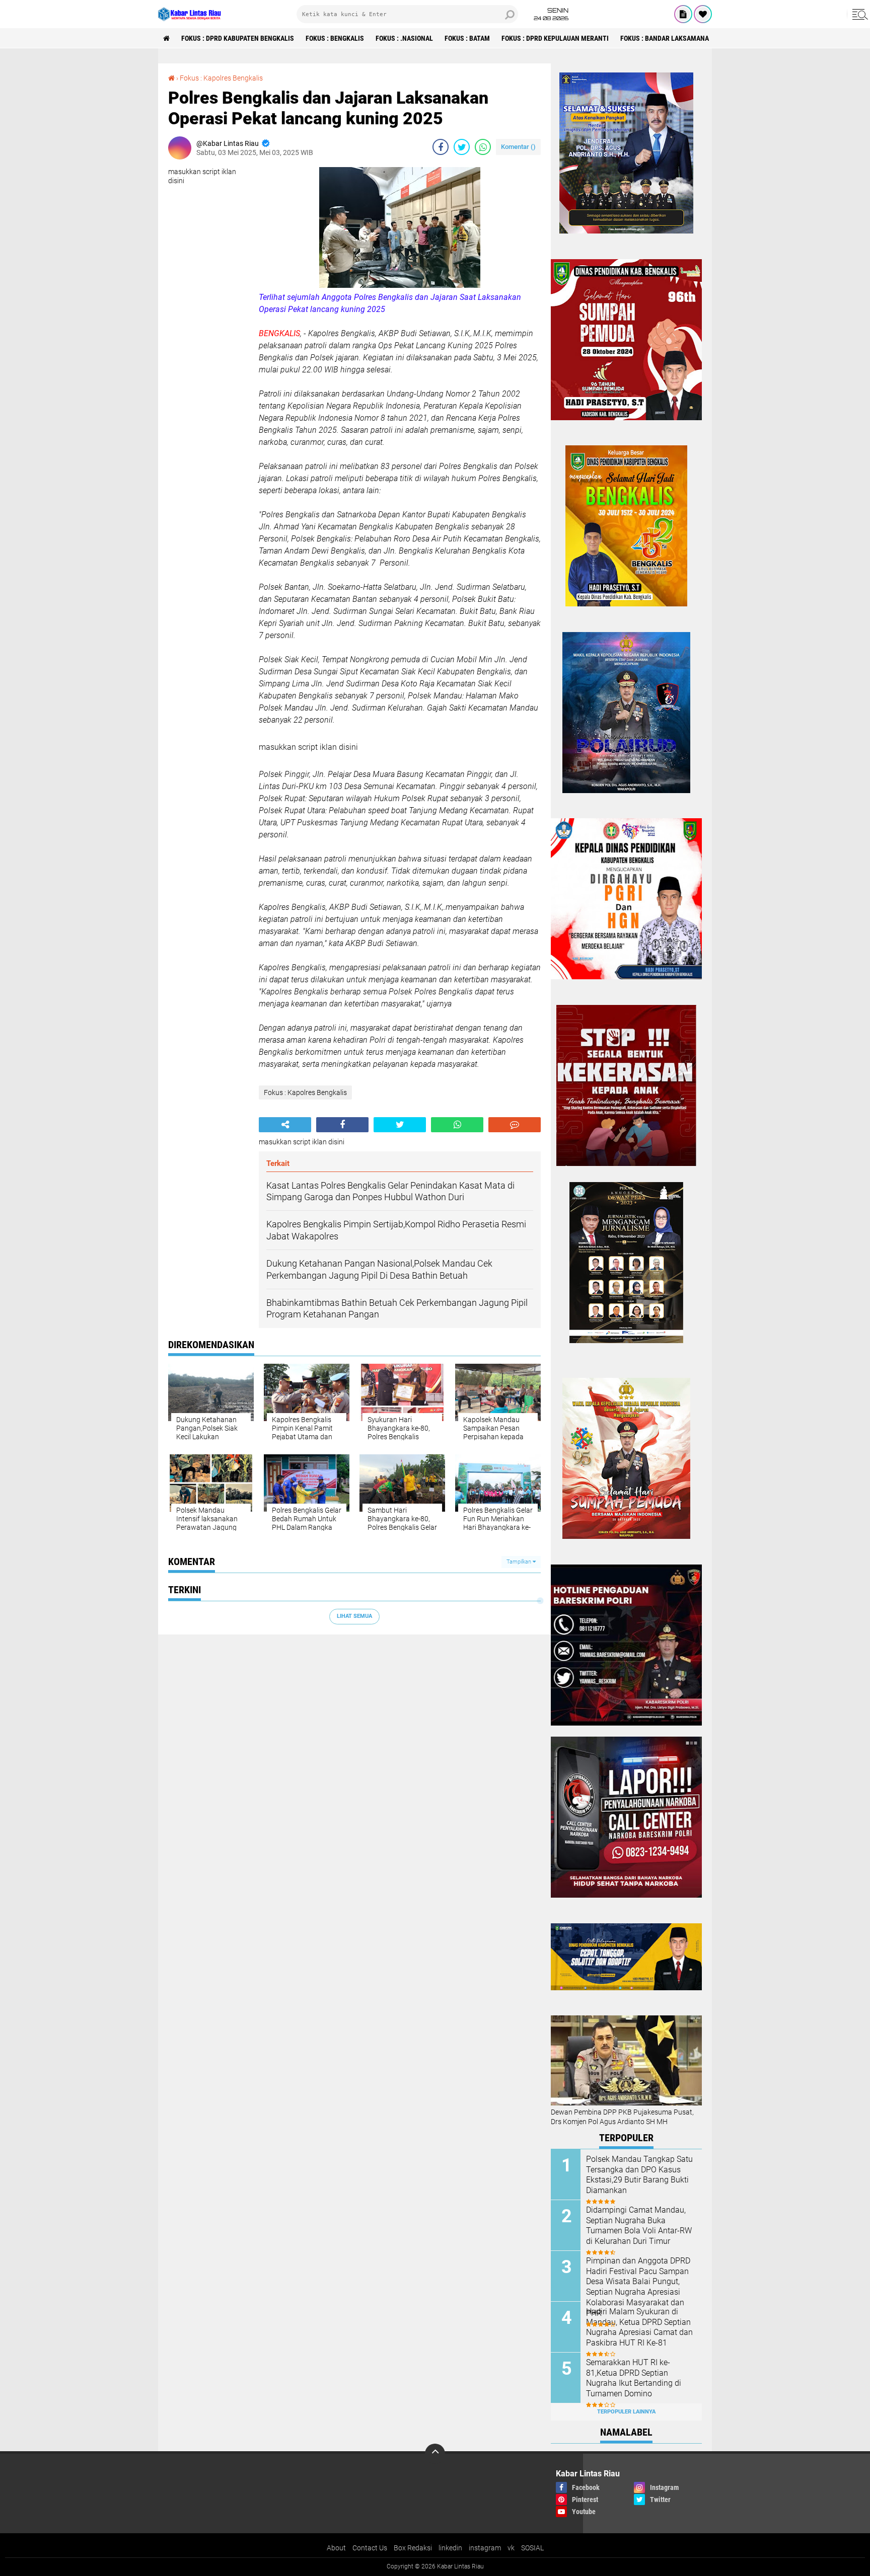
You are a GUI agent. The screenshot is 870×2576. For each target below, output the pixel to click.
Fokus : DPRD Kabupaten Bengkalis (238, 38)
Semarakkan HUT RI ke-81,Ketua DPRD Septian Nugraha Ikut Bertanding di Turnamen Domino (634, 2378)
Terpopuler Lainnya (626, 2412)
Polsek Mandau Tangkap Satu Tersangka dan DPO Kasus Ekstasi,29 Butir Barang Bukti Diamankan (639, 2175)
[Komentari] (515, 1125)
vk (511, 2548)
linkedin (450, 2548)
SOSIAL (532, 2548)
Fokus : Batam (467, 38)
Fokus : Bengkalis (335, 38)
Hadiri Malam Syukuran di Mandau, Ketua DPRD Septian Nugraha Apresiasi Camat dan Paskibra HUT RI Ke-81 (639, 2327)
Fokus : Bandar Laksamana (665, 38)
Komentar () (518, 147)
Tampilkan (520, 1562)
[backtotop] (435, 2454)
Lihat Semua (354, 1616)
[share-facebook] (441, 147)
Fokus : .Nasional (404, 38)
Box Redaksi (413, 2548)
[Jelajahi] (858, 14)
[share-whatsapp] (483, 147)
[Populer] (703, 14)
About (336, 2548)
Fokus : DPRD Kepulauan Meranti (555, 38)
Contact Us (370, 2548)
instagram (485, 2548)
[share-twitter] (462, 147)
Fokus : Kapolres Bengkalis (221, 78)
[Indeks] (683, 14)
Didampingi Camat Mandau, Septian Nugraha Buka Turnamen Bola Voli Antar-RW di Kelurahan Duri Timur (639, 2226)
